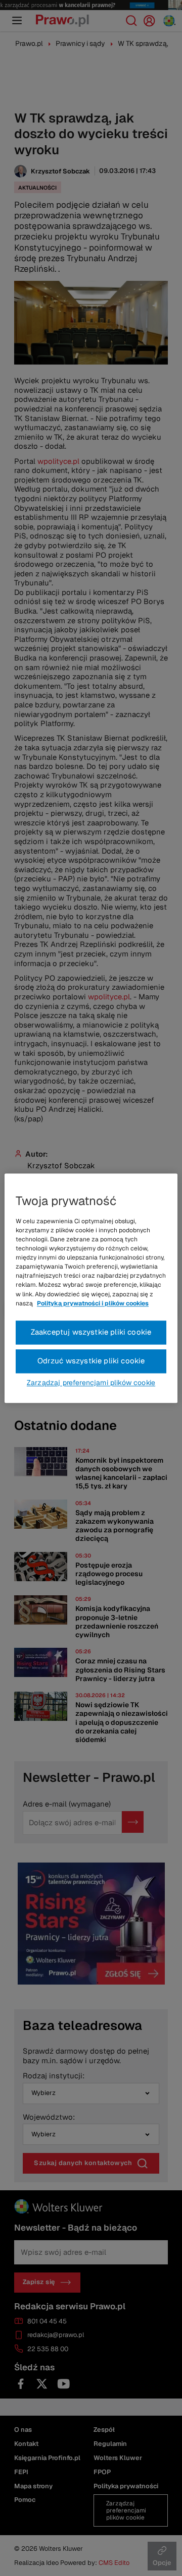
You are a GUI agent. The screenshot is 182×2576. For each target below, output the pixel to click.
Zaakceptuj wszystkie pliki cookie (91, 1332)
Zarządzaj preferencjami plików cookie (91, 1383)
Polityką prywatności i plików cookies (93, 1303)
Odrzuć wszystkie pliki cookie (91, 1361)
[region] (91, 1288)
